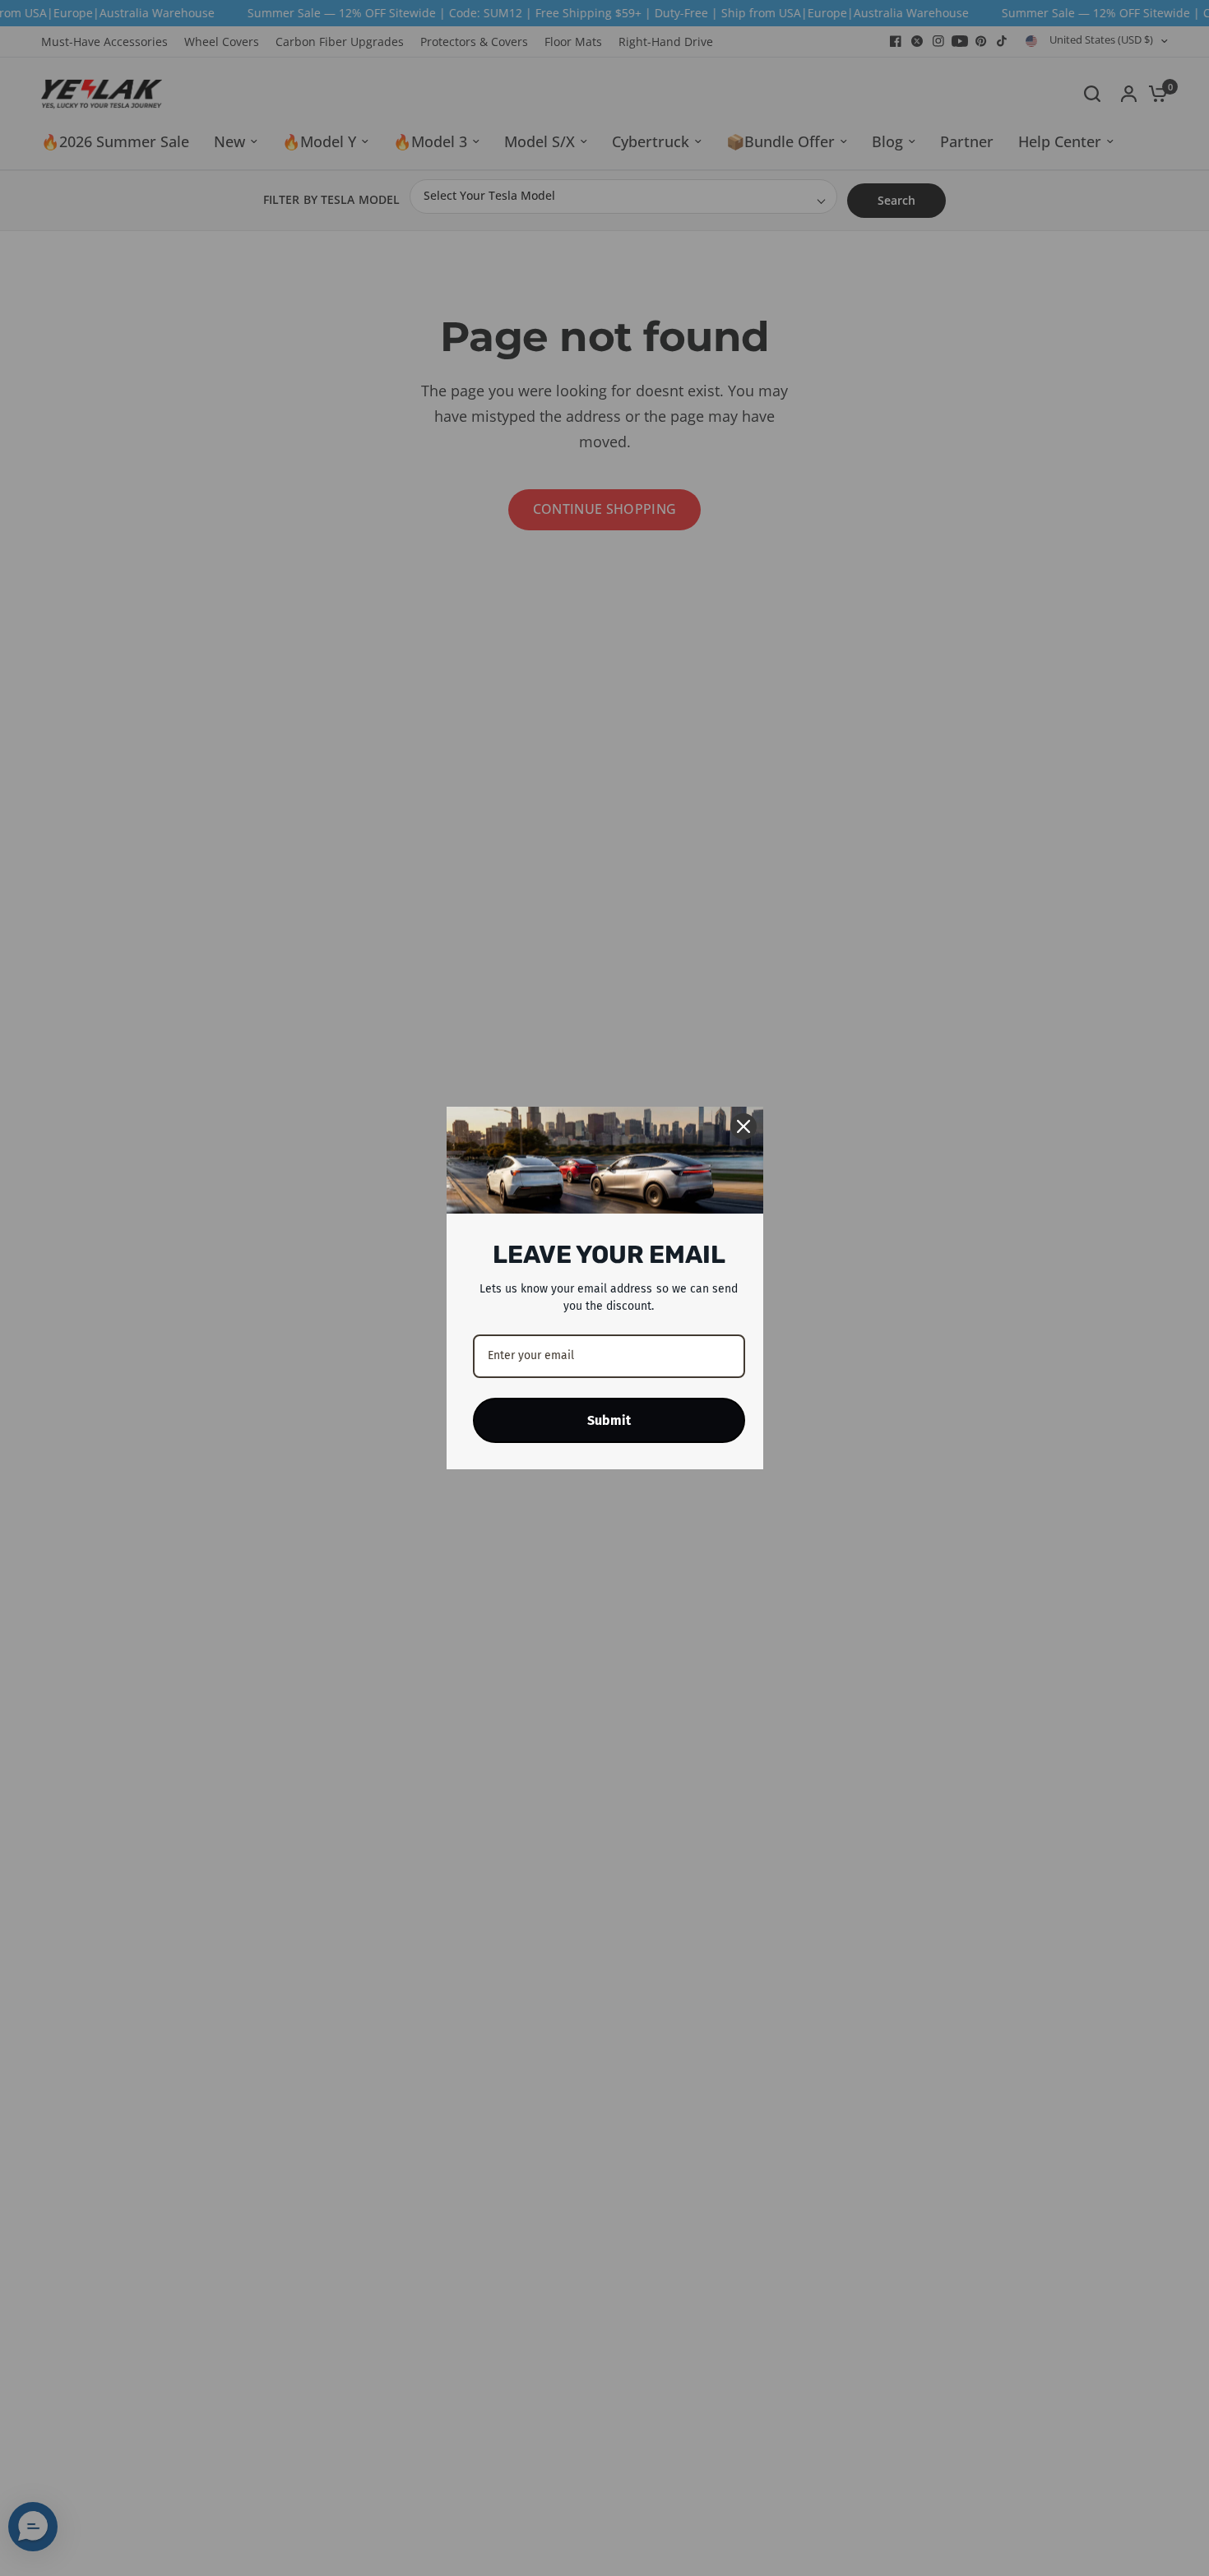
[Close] (743, 1126)
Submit (609, 1420)
